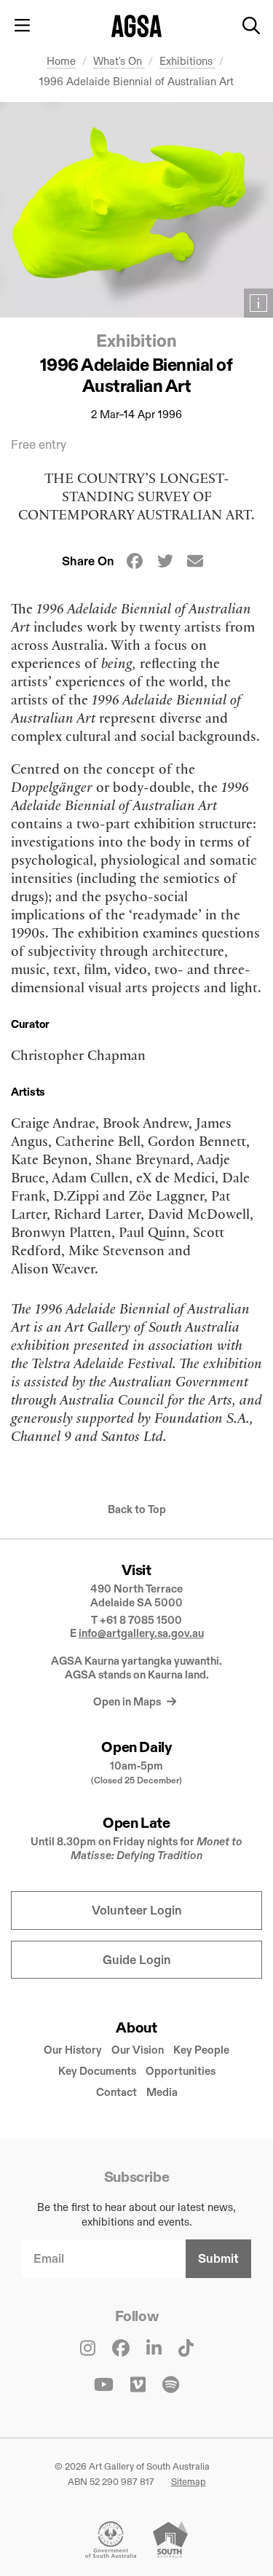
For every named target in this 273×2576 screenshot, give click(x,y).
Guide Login (137, 1960)
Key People (201, 2050)
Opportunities (181, 2071)
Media (162, 2092)
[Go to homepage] (136, 26)
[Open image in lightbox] (136, 210)
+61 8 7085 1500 (141, 1620)
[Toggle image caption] (258, 303)
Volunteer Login (137, 1911)
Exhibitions (187, 61)
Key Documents (97, 2071)
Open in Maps (128, 1701)
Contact (116, 2092)
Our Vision (138, 2050)
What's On (119, 61)
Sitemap (189, 2481)
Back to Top (137, 1509)
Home (61, 61)
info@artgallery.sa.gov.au (141, 1633)
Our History (73, 2050)
